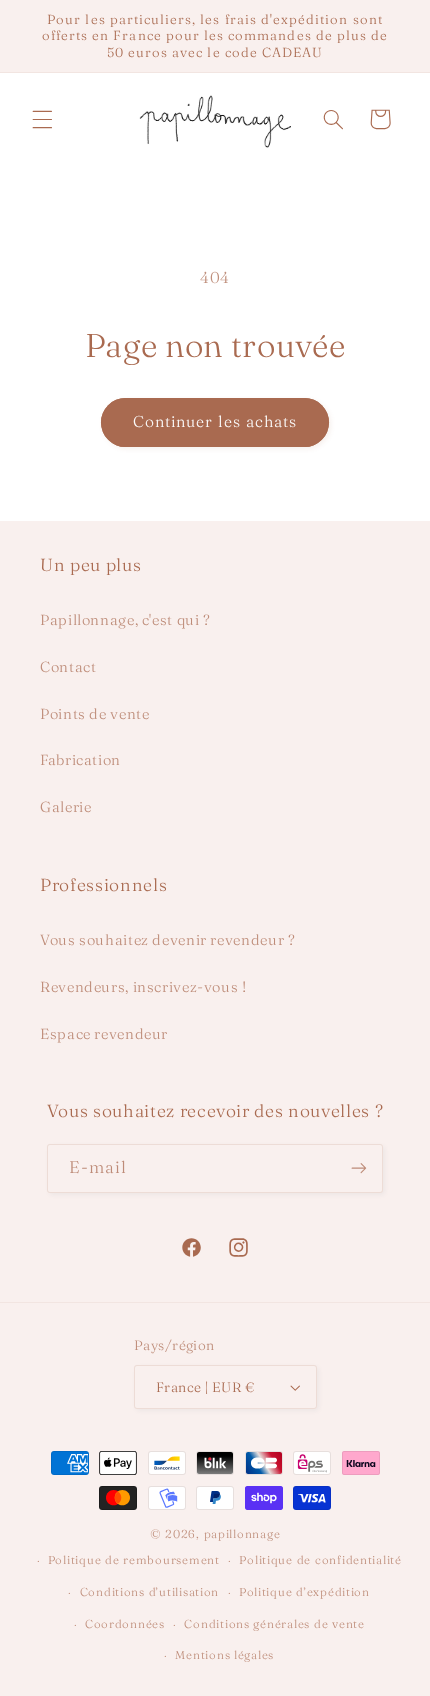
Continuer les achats (215, 421)
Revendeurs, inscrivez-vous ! (143, 987)
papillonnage (242, 1534)
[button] (42, 119)
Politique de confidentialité (320, 1560)
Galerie (65, 807)
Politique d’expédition (304, 1592)
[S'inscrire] (359, 1168)
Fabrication (80, 760)
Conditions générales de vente (274, 1624)
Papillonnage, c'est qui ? (125, 620)
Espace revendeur (104, 1034)
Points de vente (94, 714)
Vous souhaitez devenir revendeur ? (167, 940)
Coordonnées (125, 1624)
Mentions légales (224, 1655)
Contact (68, 667)
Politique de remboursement (134, 1560)
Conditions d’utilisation (150, 1592)
